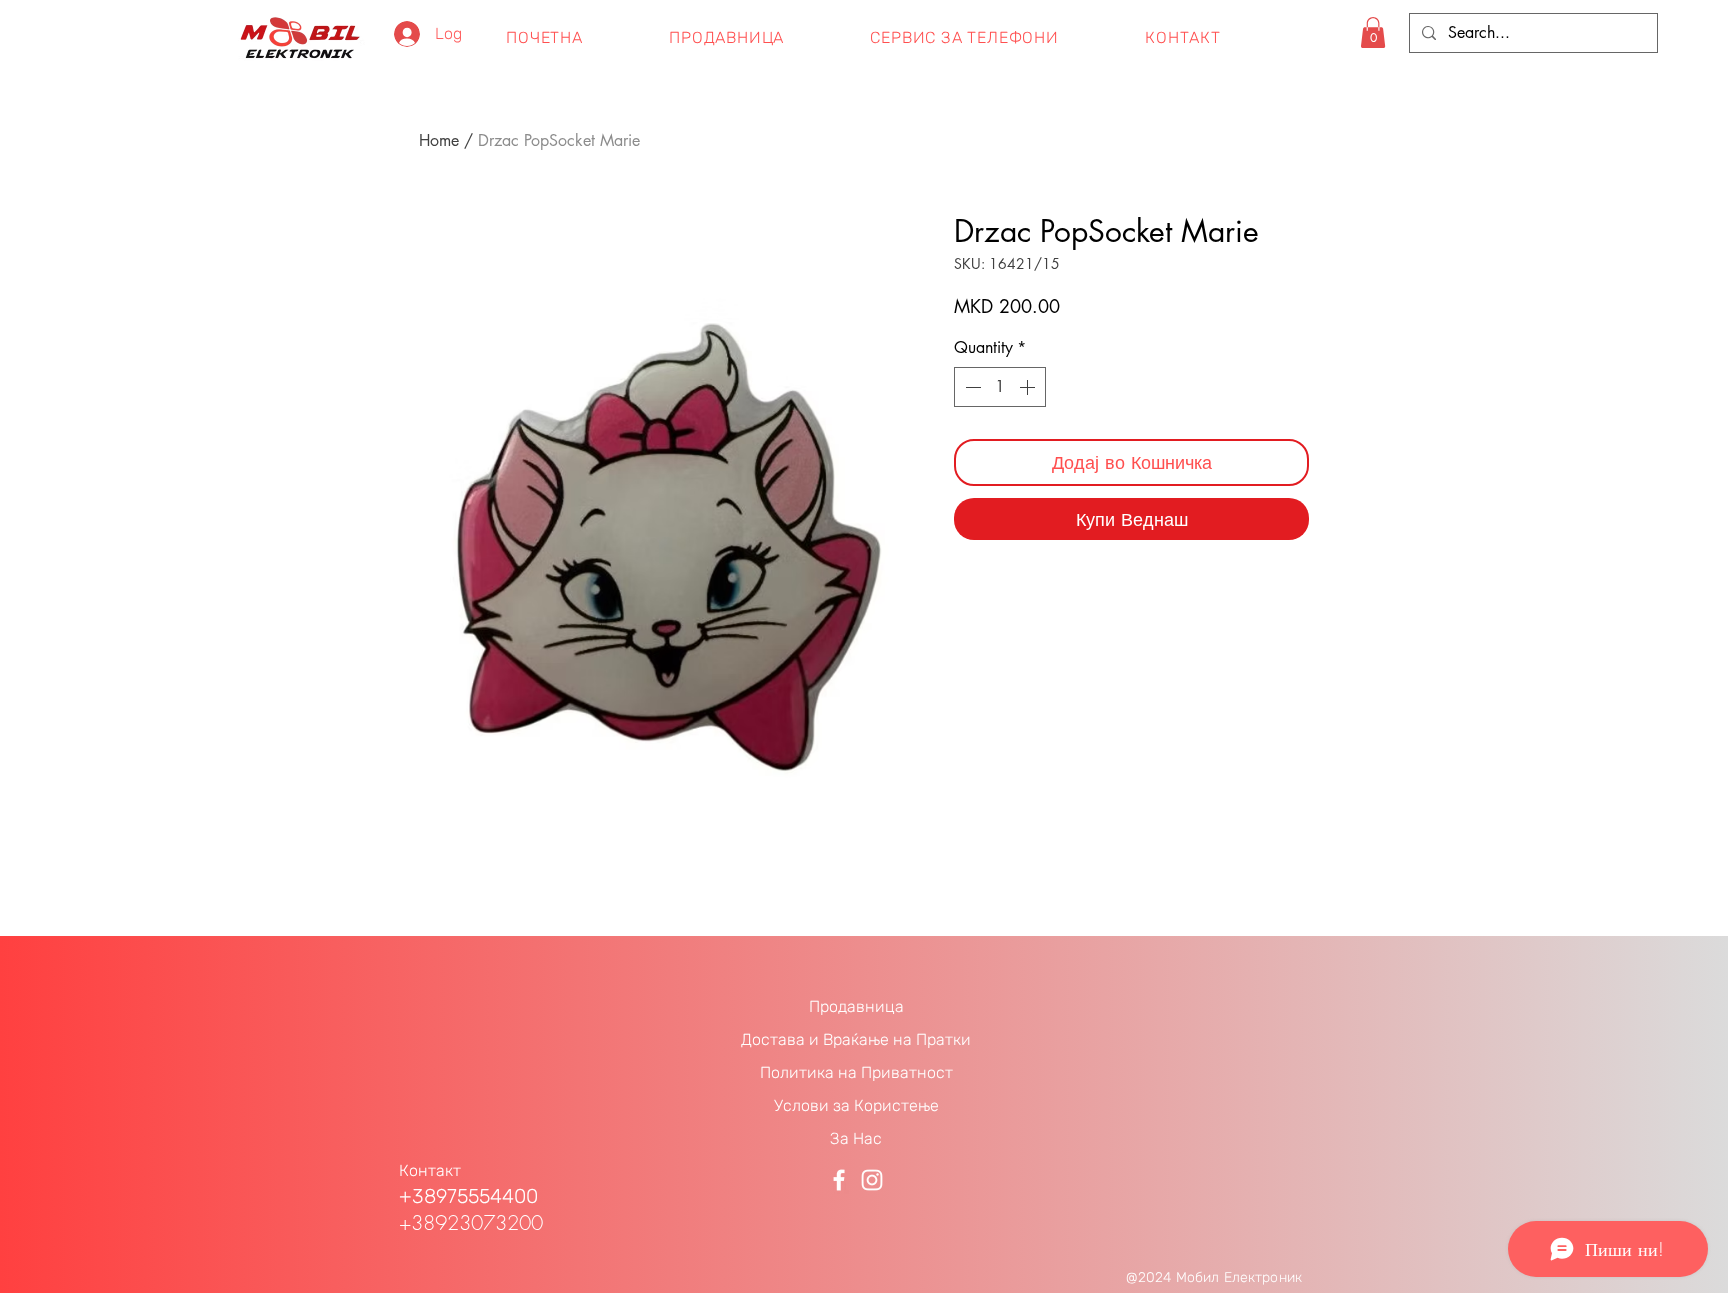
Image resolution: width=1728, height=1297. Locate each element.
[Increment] (1029, 387)
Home (439, 140)
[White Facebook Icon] (839, 1180)
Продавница (856, 1006)
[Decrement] (971, 387)
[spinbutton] (1000, 387)
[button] (1373, 32)
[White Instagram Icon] (872, 1180)
